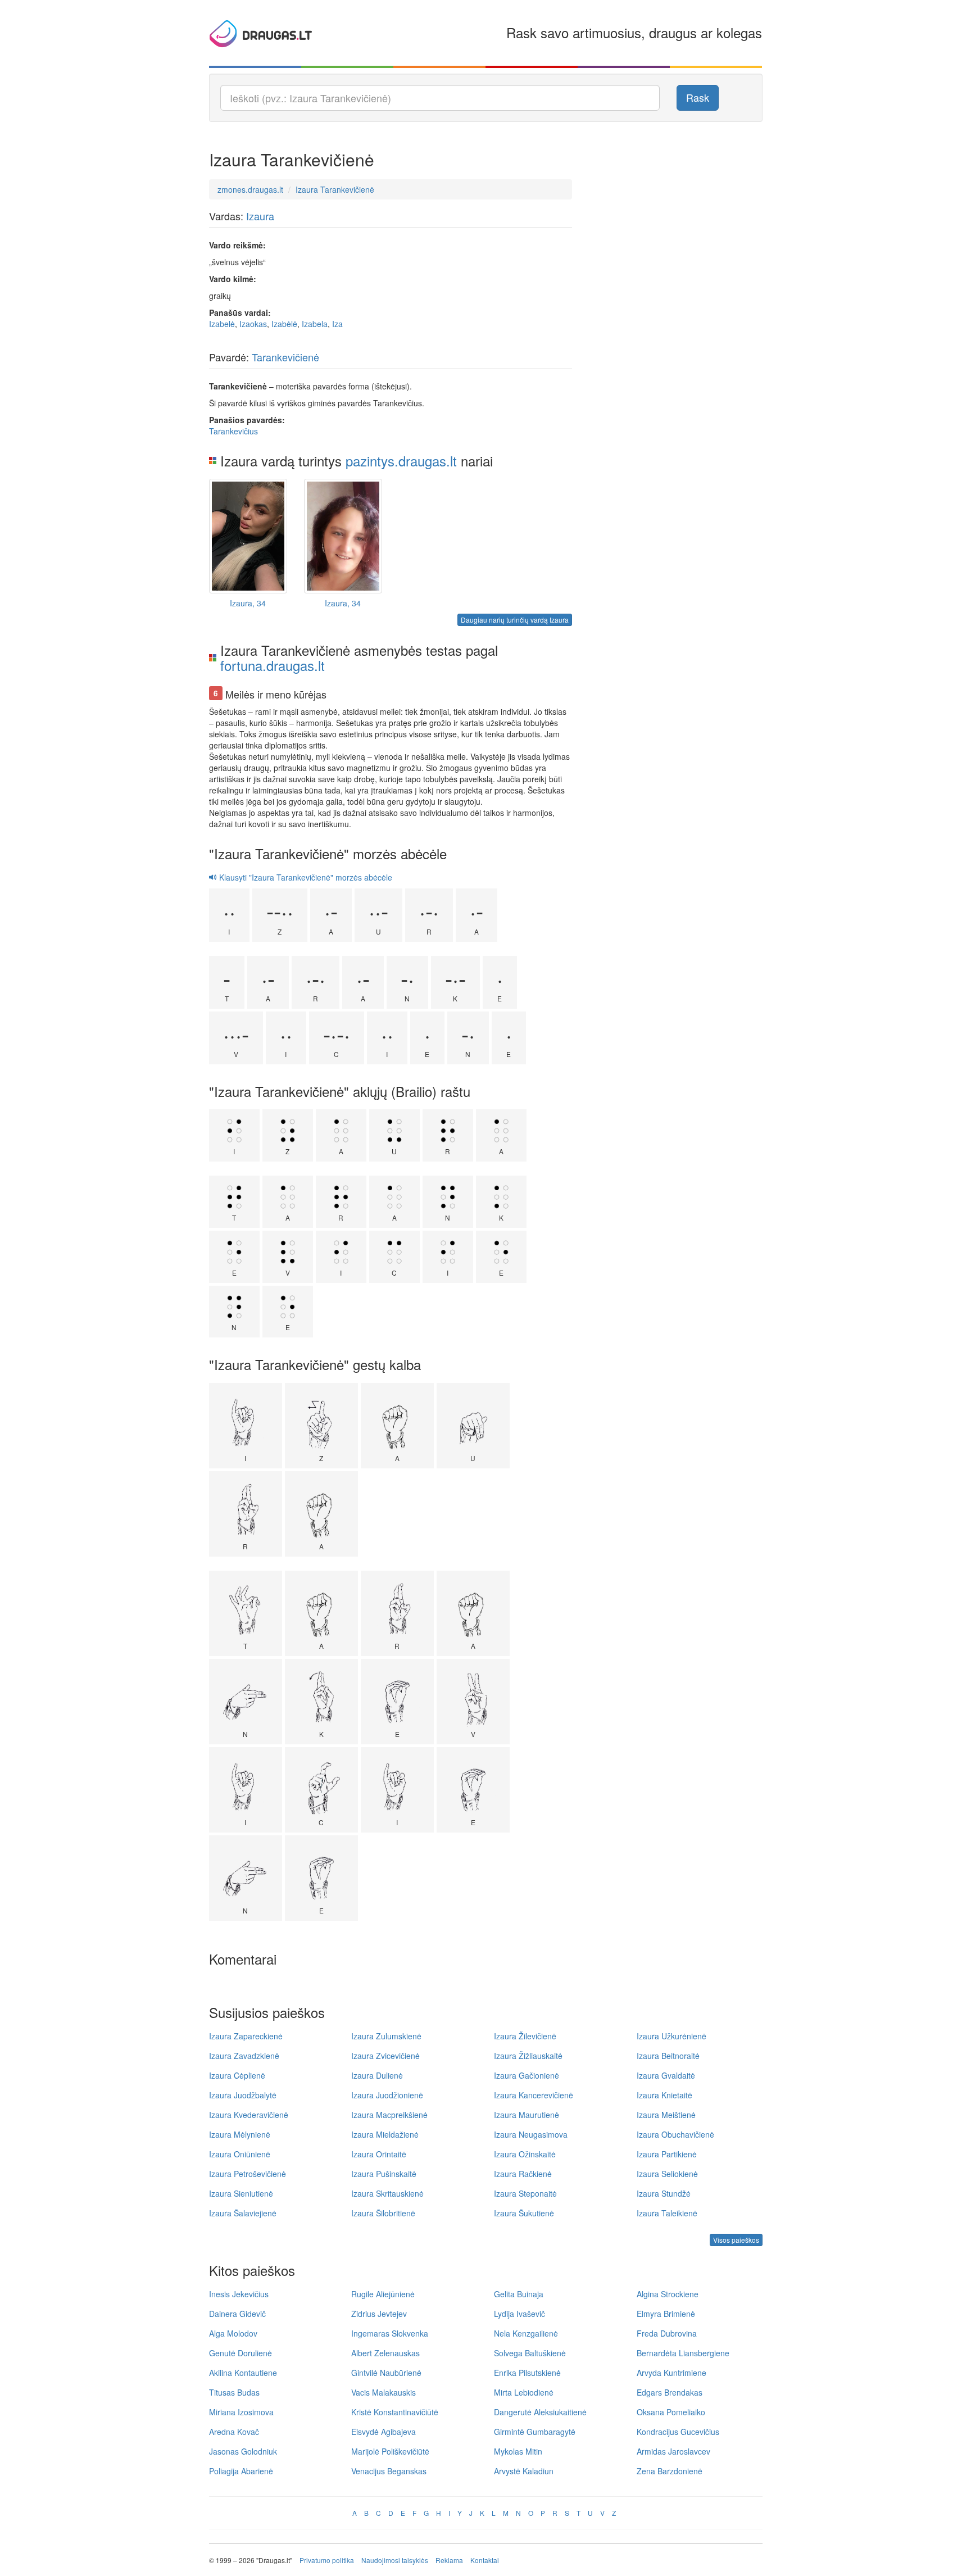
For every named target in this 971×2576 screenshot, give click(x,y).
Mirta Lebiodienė (524, 2392)
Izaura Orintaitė (379, 2154)
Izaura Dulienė (377, 2075)
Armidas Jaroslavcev (673, 2451)
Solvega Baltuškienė (530, 2353)
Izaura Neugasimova (531, 2134)
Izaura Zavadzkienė (244, 2056)
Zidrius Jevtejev (379, 2314)
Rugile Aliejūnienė (383, 2294)
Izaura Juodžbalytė (243, 2095)
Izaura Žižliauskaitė (528, 2056)
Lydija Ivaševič (519, 2314)
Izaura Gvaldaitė (666, 2075)
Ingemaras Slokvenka (390, 2333)
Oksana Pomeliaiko (671, 2412)
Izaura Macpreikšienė (389, 2115)
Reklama (449, 2560)
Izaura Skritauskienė (387, 2193)
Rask (698, 97)
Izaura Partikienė (667, 2154)
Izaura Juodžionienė (387, 2095)
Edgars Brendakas (670, 2392)
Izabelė (222, 324)
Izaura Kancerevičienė (534, 2095)
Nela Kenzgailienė (526, 2333)
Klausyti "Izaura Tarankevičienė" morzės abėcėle (305, 877)
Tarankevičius (233, 431)
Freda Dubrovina (667, 2333)
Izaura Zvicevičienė (385, 2056)
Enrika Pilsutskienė (527, 2373)
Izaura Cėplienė (237, 2075)
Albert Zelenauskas (385, 2353)
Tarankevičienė (285, 357)
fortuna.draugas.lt (273, 665)
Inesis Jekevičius (239, 2294)
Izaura (260, 216)
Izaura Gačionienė (527, 2075)
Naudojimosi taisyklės (395, 2560)
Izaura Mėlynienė (240, 2134)
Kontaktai (485, 2560)
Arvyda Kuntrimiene (671, 2373)
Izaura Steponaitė (525, 2193)
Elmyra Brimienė (666, 2314)
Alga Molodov (233, 2333)
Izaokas (253, 324)
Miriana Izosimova (241, 2412)
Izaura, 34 (248, 603)
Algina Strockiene (668, 2294)
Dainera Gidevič (237, 2314)
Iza (337, 324)
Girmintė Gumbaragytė (535, 2432)
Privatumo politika (327, 2560)
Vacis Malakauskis (384, 2392)
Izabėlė (284, 324)
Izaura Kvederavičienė (249, 2115)
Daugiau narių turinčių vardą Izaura (515, 620)
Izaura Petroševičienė (248, 2174)
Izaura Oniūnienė (240, 2154)
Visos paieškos (736, 2240)
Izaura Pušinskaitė (384, 2174)
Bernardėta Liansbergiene (683, 2353)
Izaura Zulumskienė (386, 2036)
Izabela (315, 324)
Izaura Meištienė (666, 2115)
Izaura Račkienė (523, 2174)
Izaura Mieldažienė (385, 2134)
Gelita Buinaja (519, 2294)
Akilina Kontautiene (243, 2373)
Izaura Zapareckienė (246, 2036)
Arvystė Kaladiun (524, 2471)
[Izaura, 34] (248, 536)
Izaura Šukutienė (524, 2213)
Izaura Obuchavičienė (675, 2134)
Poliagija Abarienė (241, 2471)
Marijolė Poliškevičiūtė (390, 2451)
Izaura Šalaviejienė (243, 2213)
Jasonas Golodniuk (243, 2451)
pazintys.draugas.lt (401, 461)
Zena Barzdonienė (670, 2471)
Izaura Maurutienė (527, 2115)
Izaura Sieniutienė (241, 2193)
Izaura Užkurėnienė (671, 2036)
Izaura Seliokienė (667, 2174)
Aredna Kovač (234, 2432)
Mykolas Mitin (518, 2451)
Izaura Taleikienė (667, 2213)
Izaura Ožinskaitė (525, 2154)
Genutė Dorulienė (241, 2353)
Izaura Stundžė (664, 2193)
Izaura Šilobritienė (383, 2213)
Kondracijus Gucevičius (678, 2432)
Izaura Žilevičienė (525, 2036)
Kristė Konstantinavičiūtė (395, 2412)
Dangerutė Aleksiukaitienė (540, 2412)
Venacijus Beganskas (389, 2471)
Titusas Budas (234, 2392)
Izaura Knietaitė (664, 2095)
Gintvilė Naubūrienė (386, 2373)
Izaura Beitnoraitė (668, 2056)
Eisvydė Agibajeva (384, 2432)
